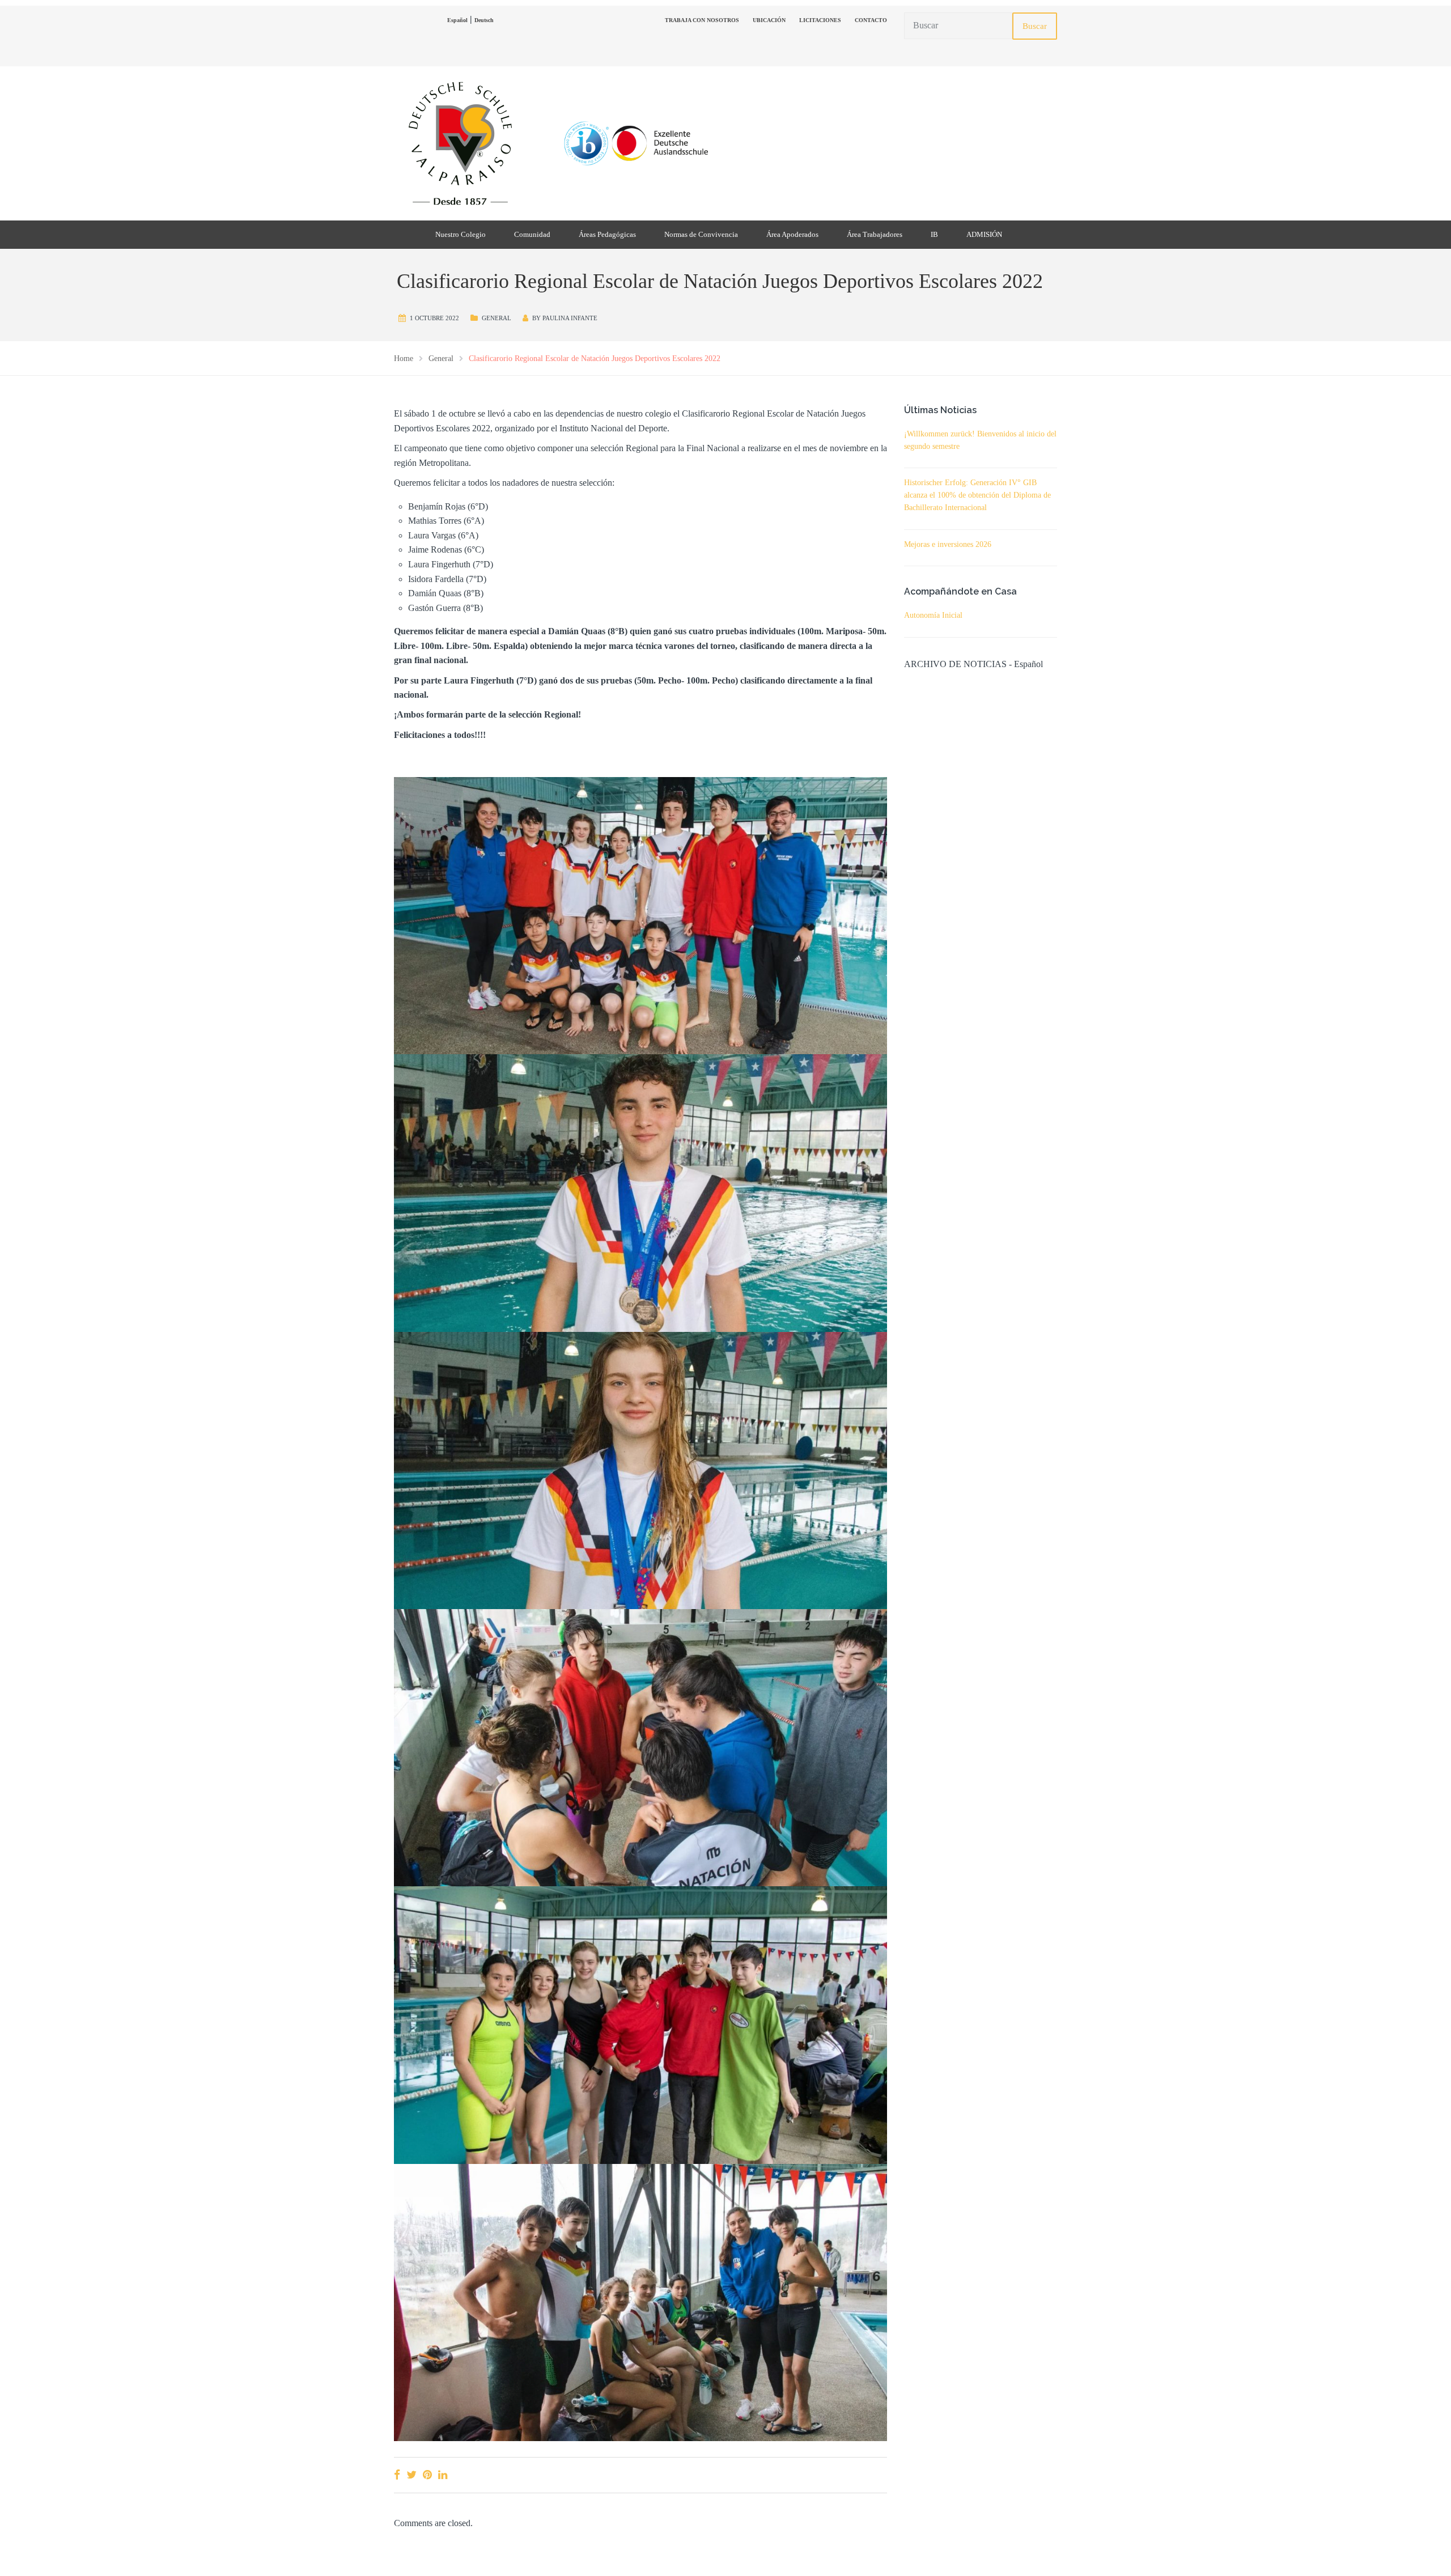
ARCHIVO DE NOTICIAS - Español (973, 664)
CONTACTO (871, 20)
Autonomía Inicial (933, 615)
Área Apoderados (792, 234)
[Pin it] (427, 2475)
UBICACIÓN (769, 20)
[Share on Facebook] (397, 2475)
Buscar (1035, 26)
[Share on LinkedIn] (443, 2475)
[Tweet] (411, 2475)
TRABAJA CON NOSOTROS (702, 20)
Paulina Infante (570, 318)
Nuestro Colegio (461, 234)
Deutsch (484, 20)
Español (457, 20)
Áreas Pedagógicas (607, 234)
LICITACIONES (820, 20)
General (497, 318)
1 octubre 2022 (434, 318)
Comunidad (532, 234)
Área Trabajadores (875, 234)
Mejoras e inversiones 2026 (948, 544)
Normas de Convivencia (701, 234)
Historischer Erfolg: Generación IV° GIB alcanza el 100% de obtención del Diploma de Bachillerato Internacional (977, 495)
